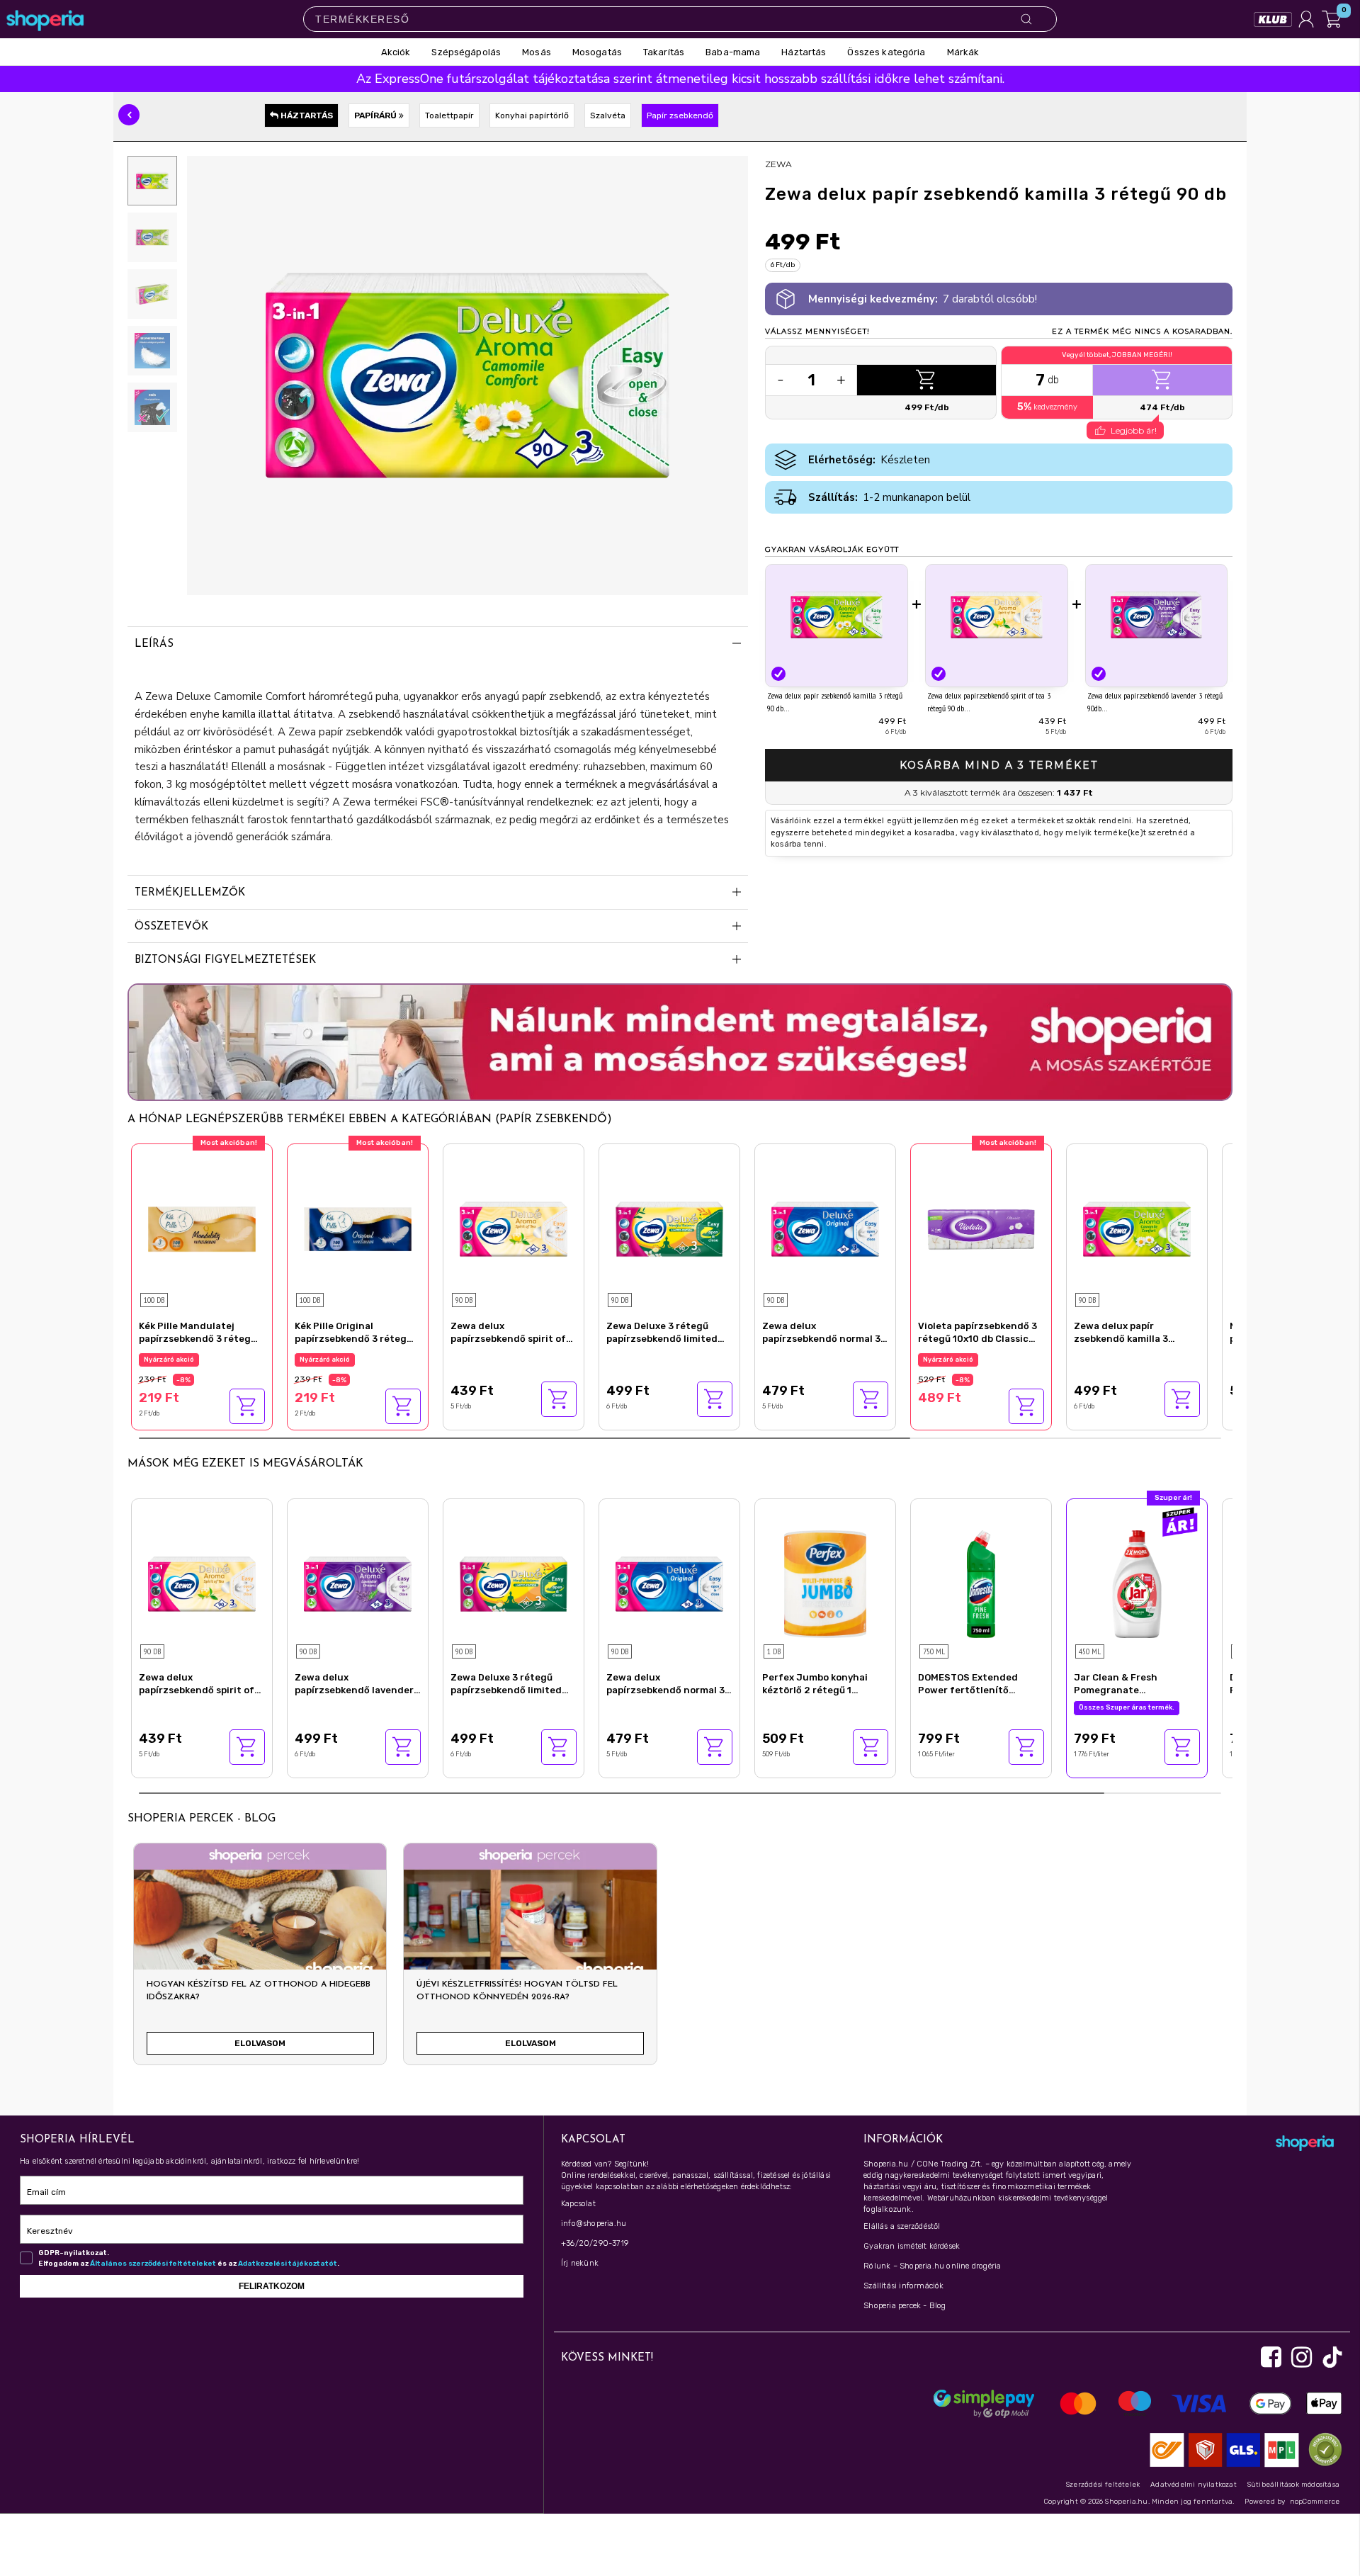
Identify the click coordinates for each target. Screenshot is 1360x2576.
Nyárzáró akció (169, 1360)
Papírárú (376, 115)
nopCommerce (1315, 2502)
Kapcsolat (578, 2204)
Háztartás (306, 115)
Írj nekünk (580, 2263)
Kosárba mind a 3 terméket (999, 765)
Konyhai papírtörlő (532, 115)
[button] (129, 115)
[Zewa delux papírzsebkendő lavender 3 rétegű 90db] (1157, 615)
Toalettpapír (449, 115)
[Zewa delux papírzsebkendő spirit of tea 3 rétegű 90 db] (997, 615)
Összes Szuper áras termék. (1127, 1707)
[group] (260, 1960)
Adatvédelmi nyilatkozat (1194, 2485)
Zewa (778, 164)
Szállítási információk (903, 2286)
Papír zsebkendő (680, 115)
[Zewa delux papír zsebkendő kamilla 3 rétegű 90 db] (837, 615)
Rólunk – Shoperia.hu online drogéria (932, 2266)
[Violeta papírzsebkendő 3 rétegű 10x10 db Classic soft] (981, 1227)
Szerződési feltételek (1103, 2485)
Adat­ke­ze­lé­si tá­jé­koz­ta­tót (288, 2264)
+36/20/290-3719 (595, 2243)
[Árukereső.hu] (1322, 2449)
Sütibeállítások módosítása (1293, 2485)
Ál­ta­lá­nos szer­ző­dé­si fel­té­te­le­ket (153, 2264)
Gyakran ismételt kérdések (912, 2246)
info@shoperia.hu (594, 2224)
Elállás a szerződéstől (902, 2226)
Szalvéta (608, 115)
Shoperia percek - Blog (905, 2306)
